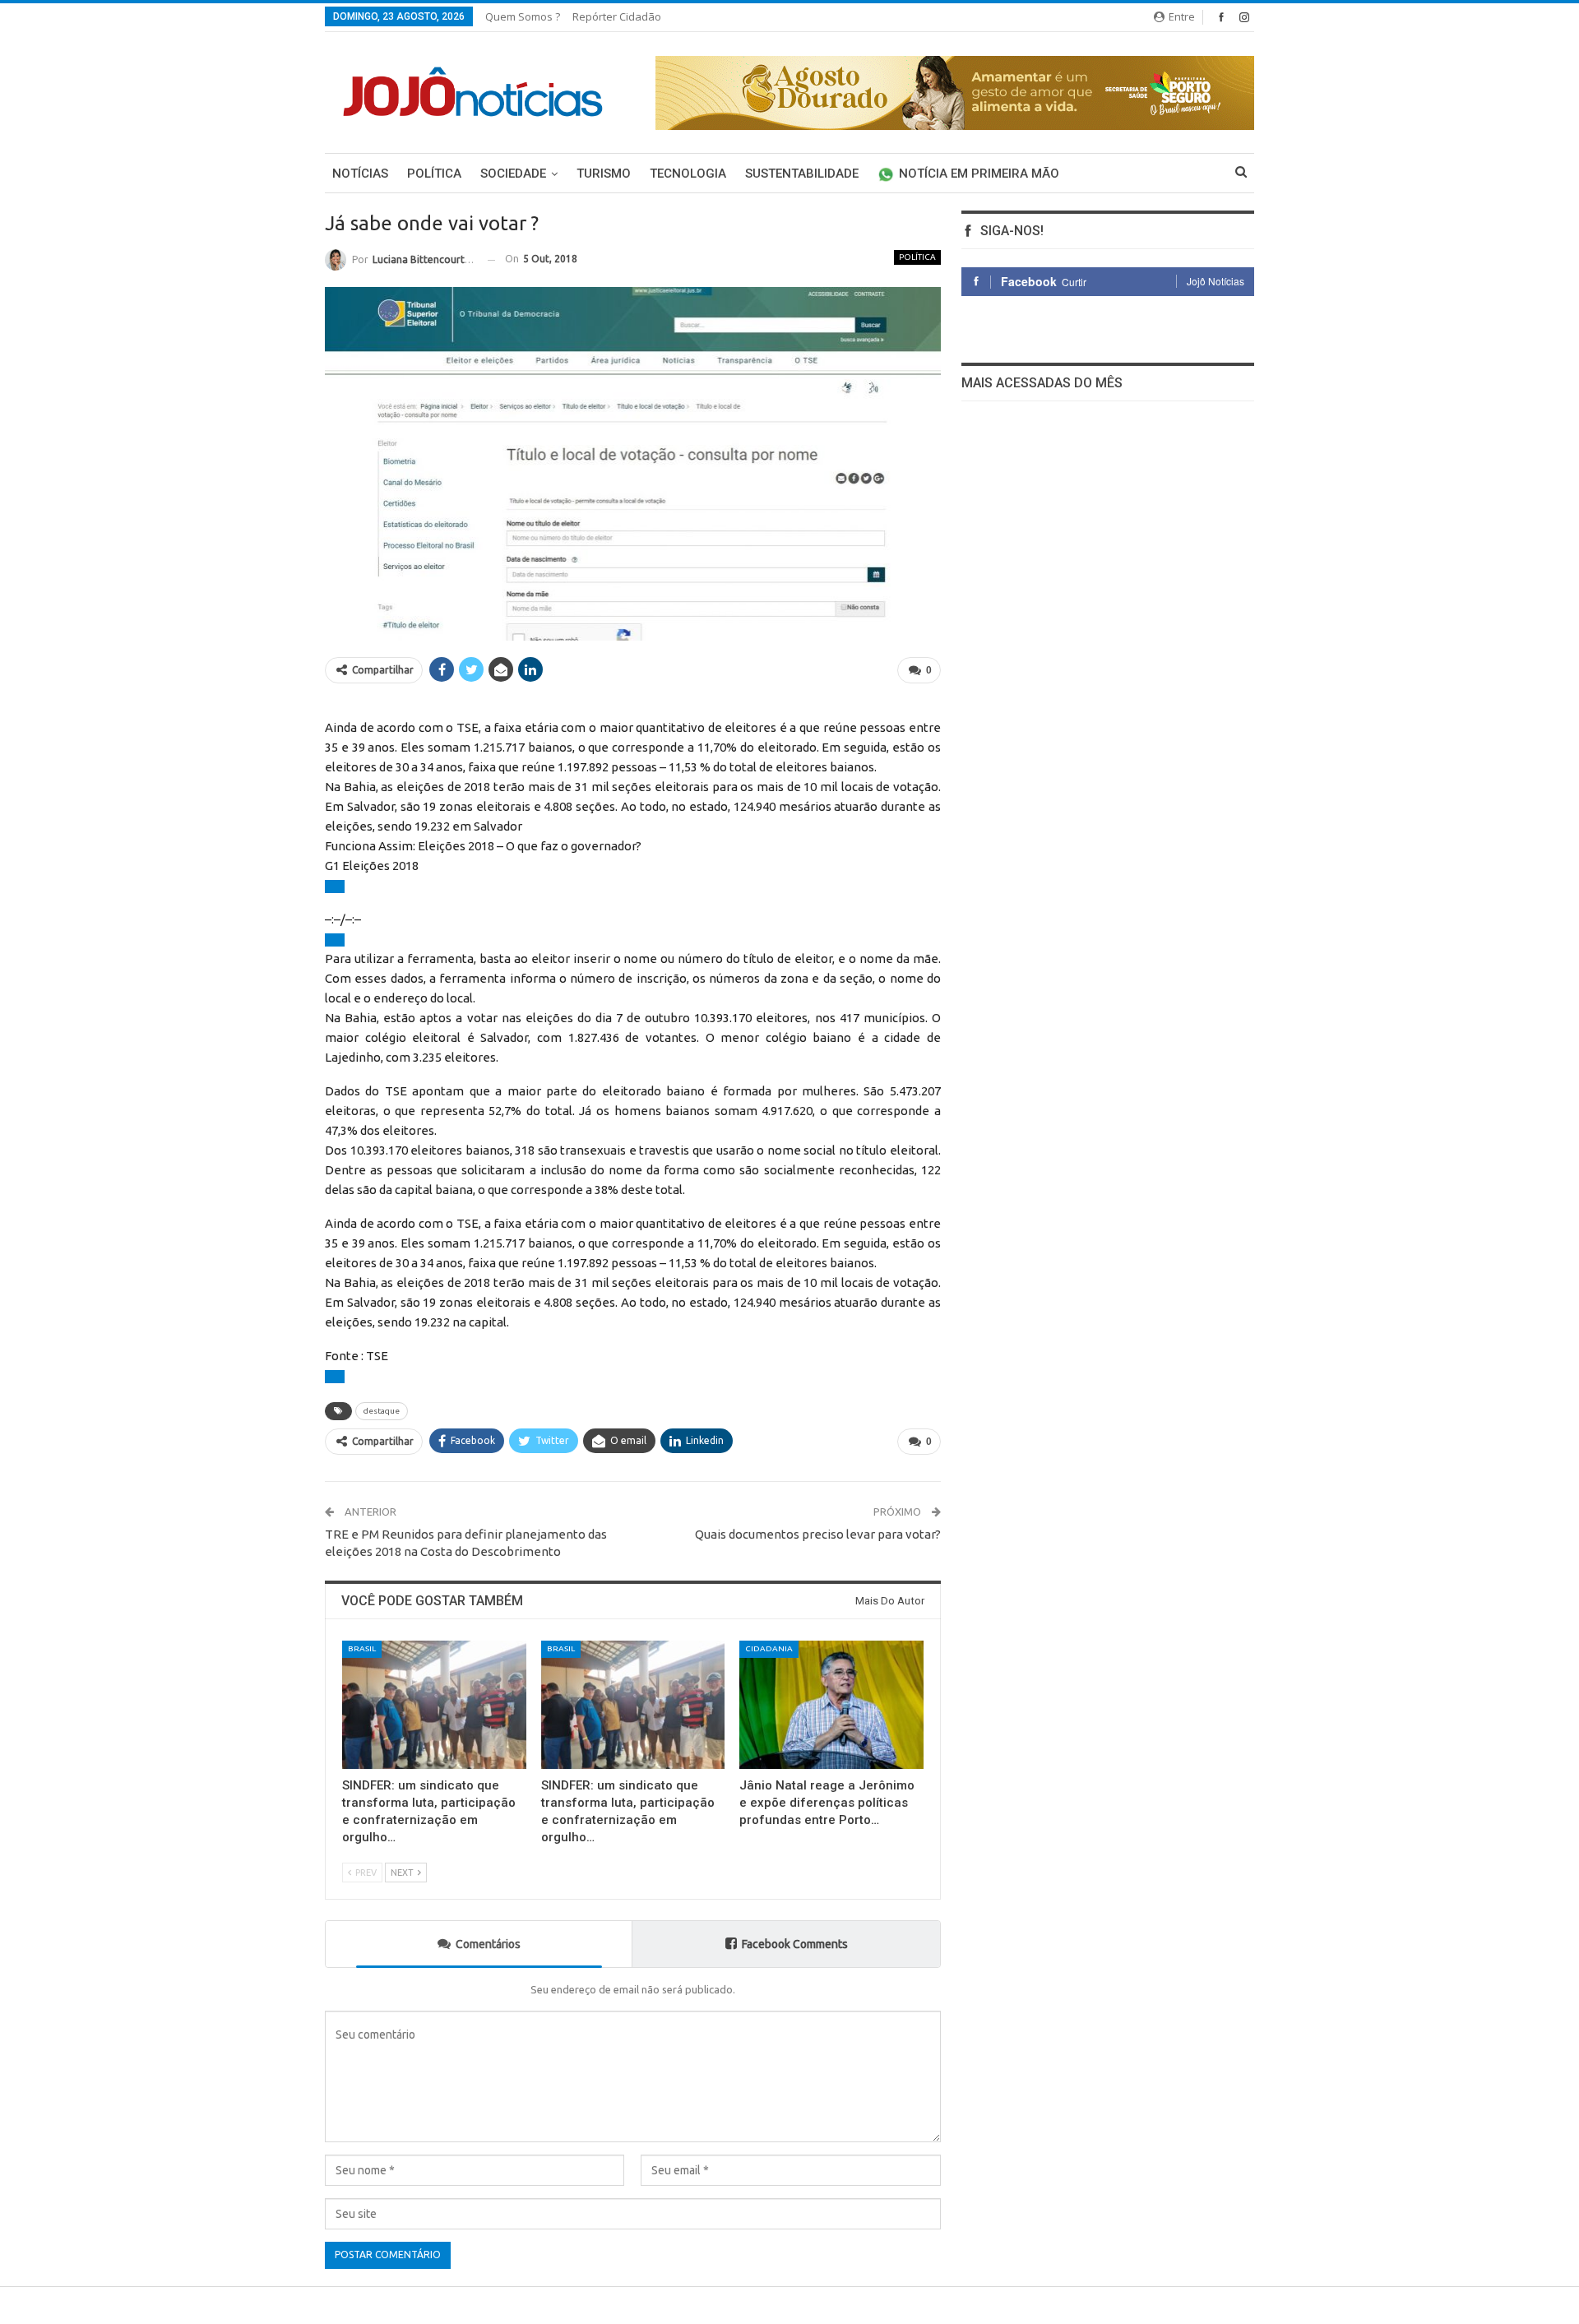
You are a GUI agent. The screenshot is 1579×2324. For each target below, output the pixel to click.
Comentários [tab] (488, 1944)
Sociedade (513, 174)
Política (434, 174)
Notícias (360, 174)
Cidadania (769, 1648)
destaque (382, 1411)
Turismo (604, 174)
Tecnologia (688, 174)
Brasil (362, 1648)
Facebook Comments (795, 1944)
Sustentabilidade (802, 174)
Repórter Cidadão (617, 16)
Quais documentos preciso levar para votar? (818, 1534)
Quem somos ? (523, 16)
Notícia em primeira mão (979, 174)
